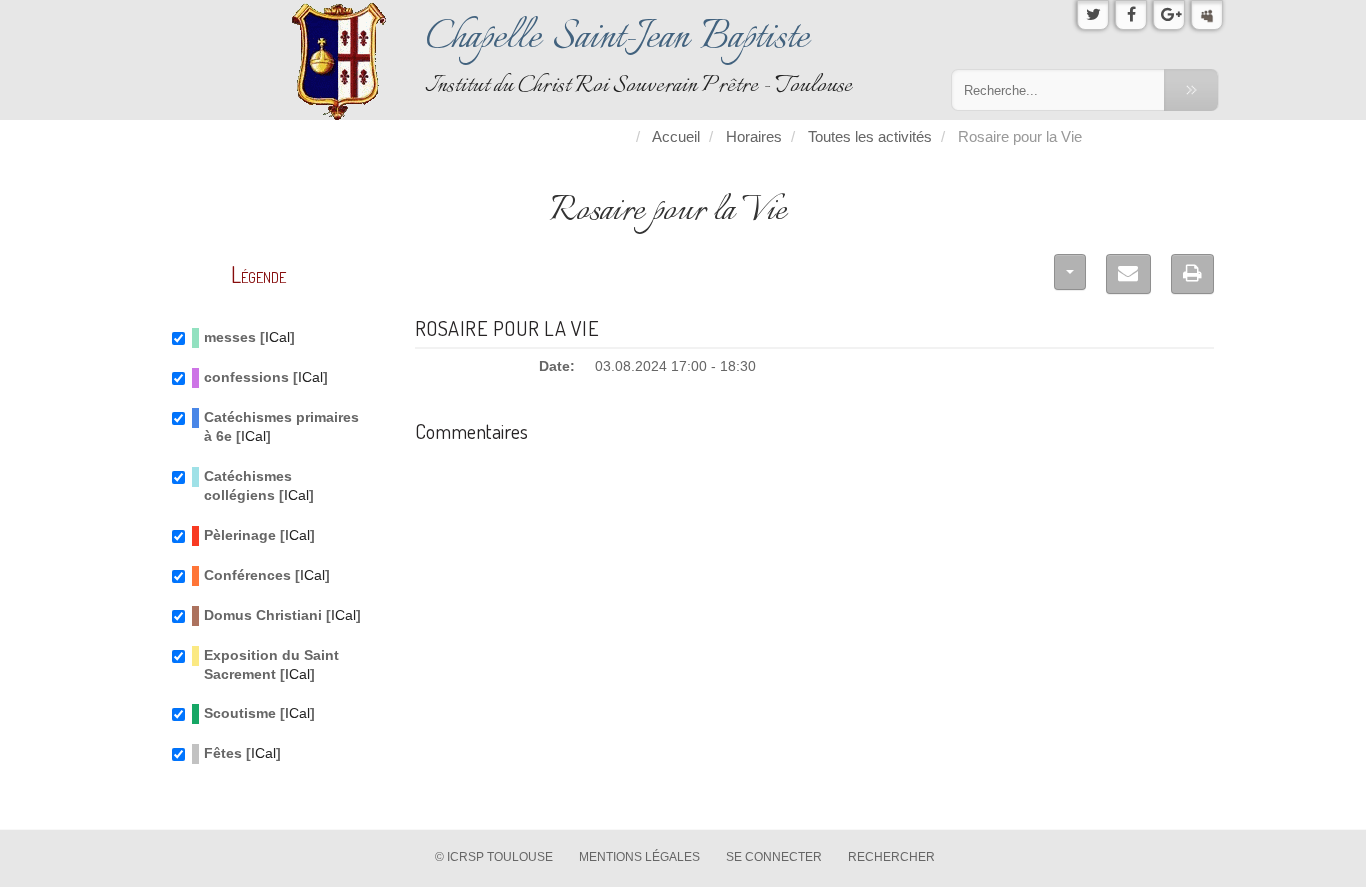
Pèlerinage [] (259, 535)
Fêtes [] (242, 753)
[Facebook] (1131, 15)
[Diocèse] (1207, 15)
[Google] (1169, 15)
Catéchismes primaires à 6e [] (281, 427)
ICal (277, 337)
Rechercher (891, 857)
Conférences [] (267, 575)
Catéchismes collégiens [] (259, 486)
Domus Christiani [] (282, 615)
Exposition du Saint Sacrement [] (271, 665)
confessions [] (266, 377)
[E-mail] (1128, 274)
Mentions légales (639, 857)
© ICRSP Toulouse (494, 857)
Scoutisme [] (259, 713)
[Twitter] (1093, 15)
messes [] (249, 337)
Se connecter (774, 857)
